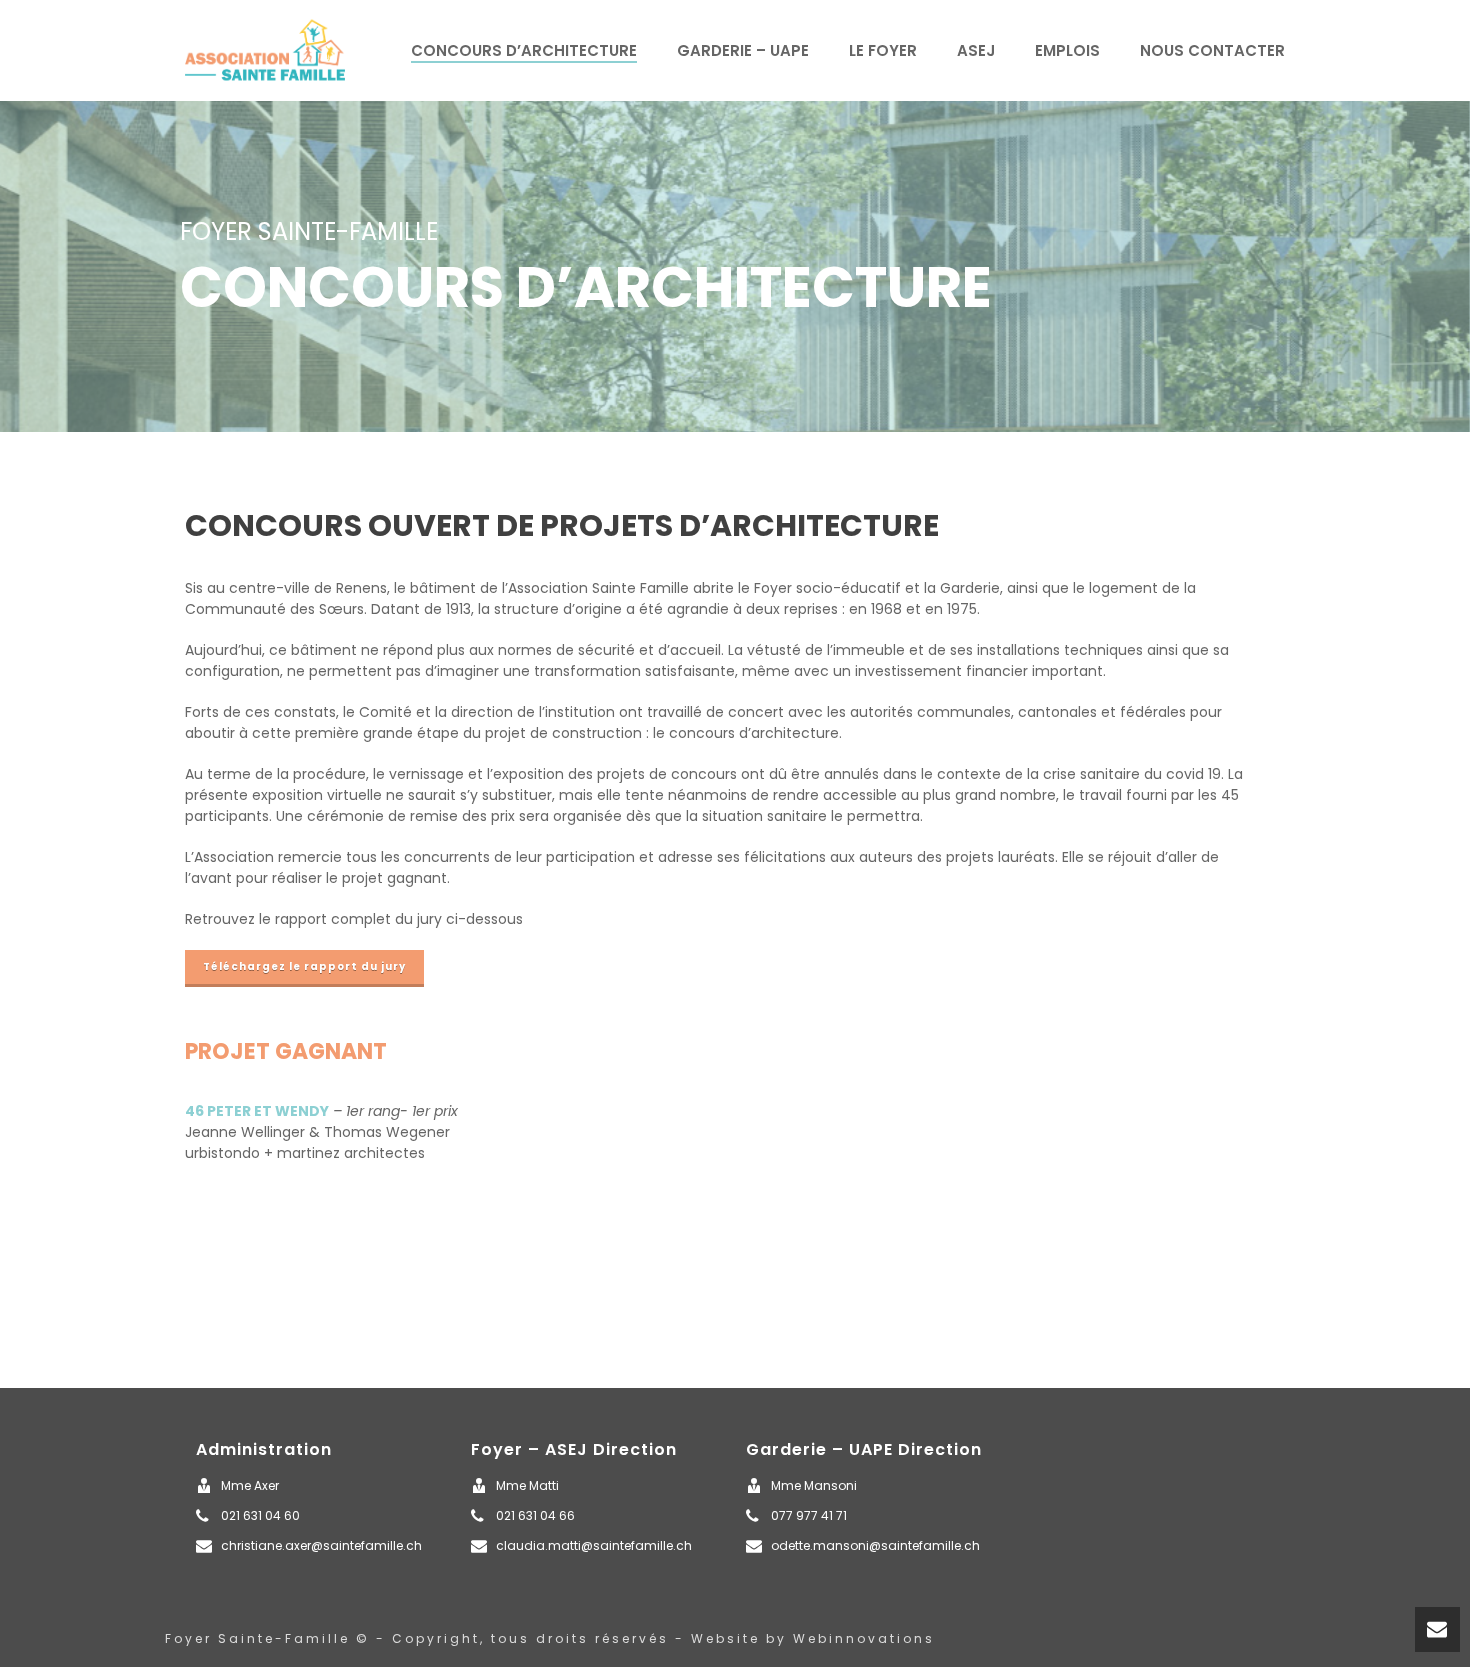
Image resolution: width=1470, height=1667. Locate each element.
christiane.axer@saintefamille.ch (321, 1545)
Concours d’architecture (524, 50)
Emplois (1067, 50)
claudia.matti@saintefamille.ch (594, 1545)
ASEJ (976, 50)
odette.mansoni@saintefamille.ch (875, 1545)
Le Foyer (883, 50)
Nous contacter (1212, 50)
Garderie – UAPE (743, 50)
